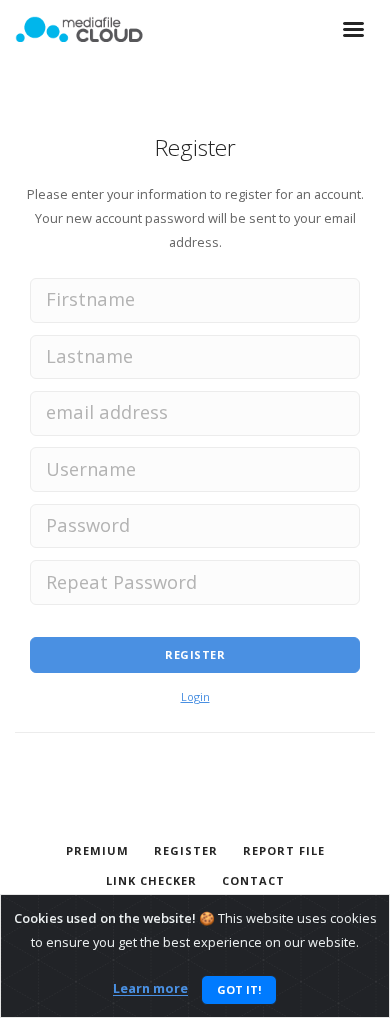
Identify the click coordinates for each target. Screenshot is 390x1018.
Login (195, 696)
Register (195, 654)
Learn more (150, 989)
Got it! (239, 989)
